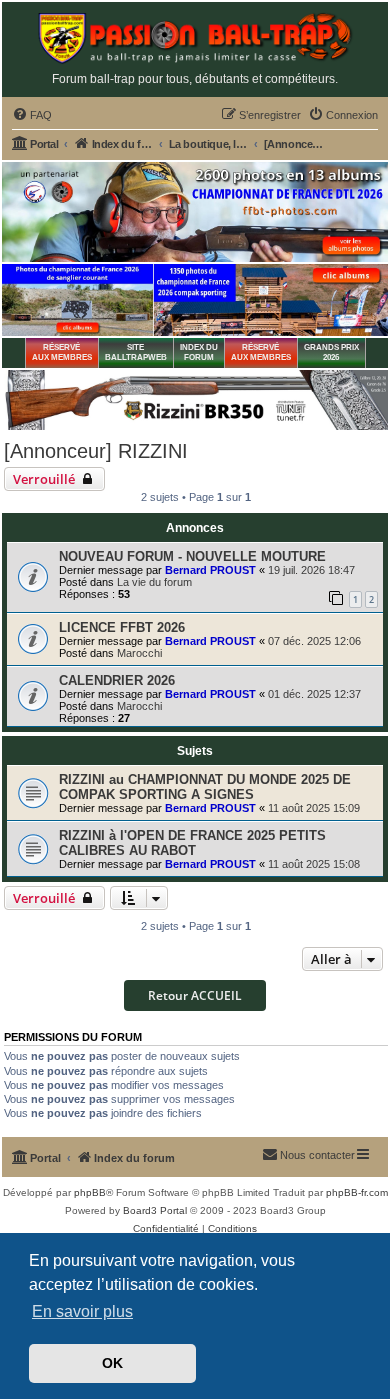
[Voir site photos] (195, 212)
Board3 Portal (155, 1210)
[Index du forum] (195, 38)
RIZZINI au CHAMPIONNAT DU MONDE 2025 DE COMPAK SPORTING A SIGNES (205, 787)
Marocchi (139, 653)
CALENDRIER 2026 (117, 680)
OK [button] (112, 1363)
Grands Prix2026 (331, 352)
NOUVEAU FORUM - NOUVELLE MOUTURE (192, 556)
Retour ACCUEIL (195, 995)
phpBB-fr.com (357, 1192)
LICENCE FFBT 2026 (122, 627)
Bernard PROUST (210, 570)
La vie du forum (154, 582)
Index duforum (199, 352)
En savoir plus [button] (82, 1311)
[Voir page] (77, 300)
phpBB (90, 1192)
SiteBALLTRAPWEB (136, 352)
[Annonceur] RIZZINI (96, 451)
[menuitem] (32, 115)
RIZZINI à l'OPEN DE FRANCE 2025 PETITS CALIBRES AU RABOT (192, 843)
